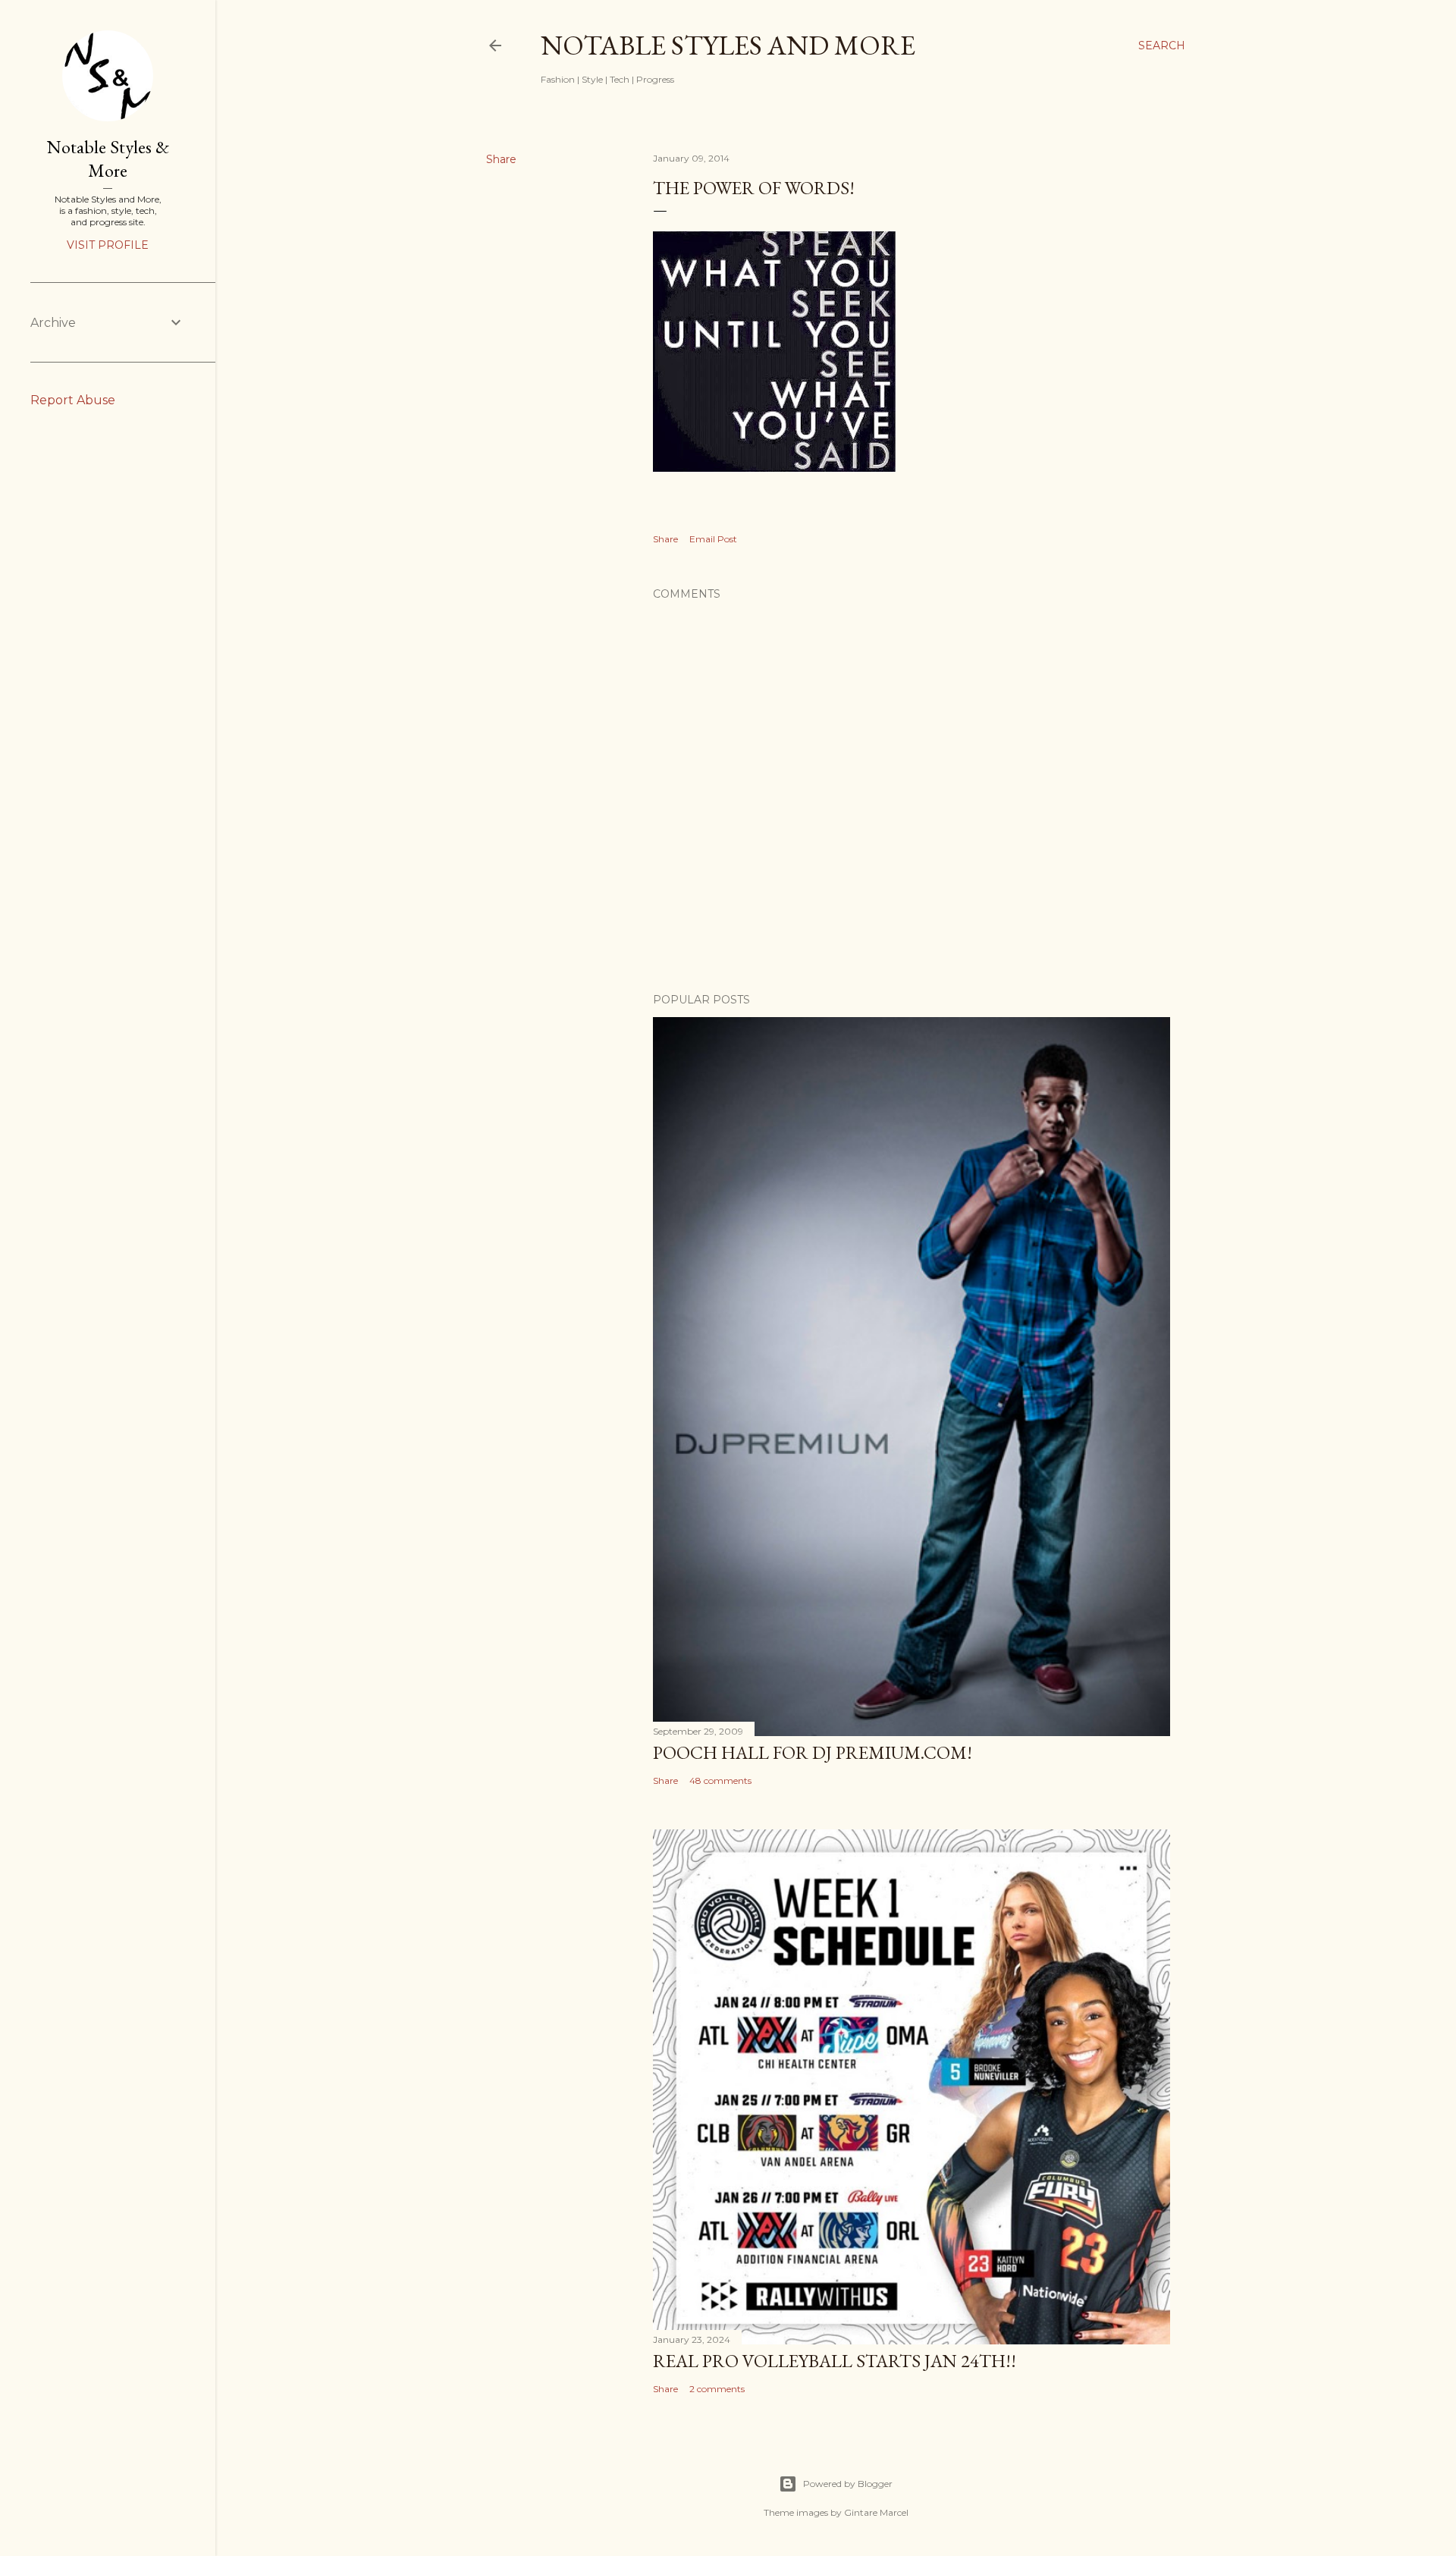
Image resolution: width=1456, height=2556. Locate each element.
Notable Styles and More (728, 45)
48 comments (720, 1780)
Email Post (713, 539)
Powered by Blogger (848, 2484)
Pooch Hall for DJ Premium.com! (813, 1752)
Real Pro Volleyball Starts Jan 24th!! (835, 2361)
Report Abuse (73, 400)
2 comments (717, 2389)
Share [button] (501, 159)
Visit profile (108, 245)
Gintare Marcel (876, 2512)
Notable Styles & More (108, 159)
